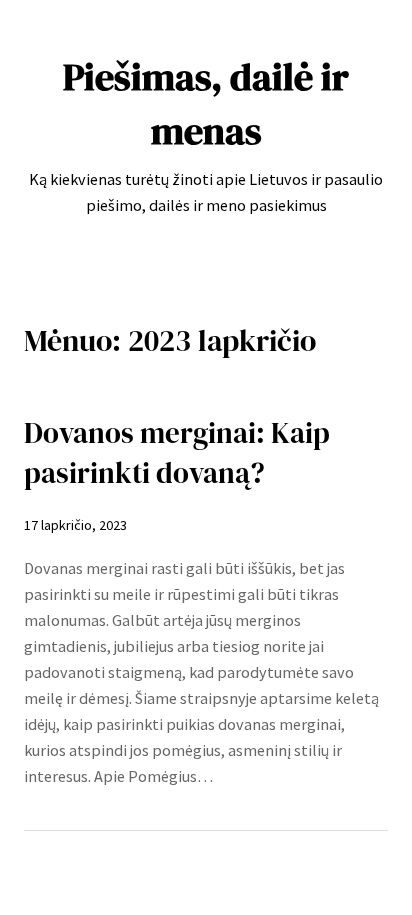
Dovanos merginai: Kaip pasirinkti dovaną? (177, 453)
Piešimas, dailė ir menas (206, 103)
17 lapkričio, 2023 (75, 525)
